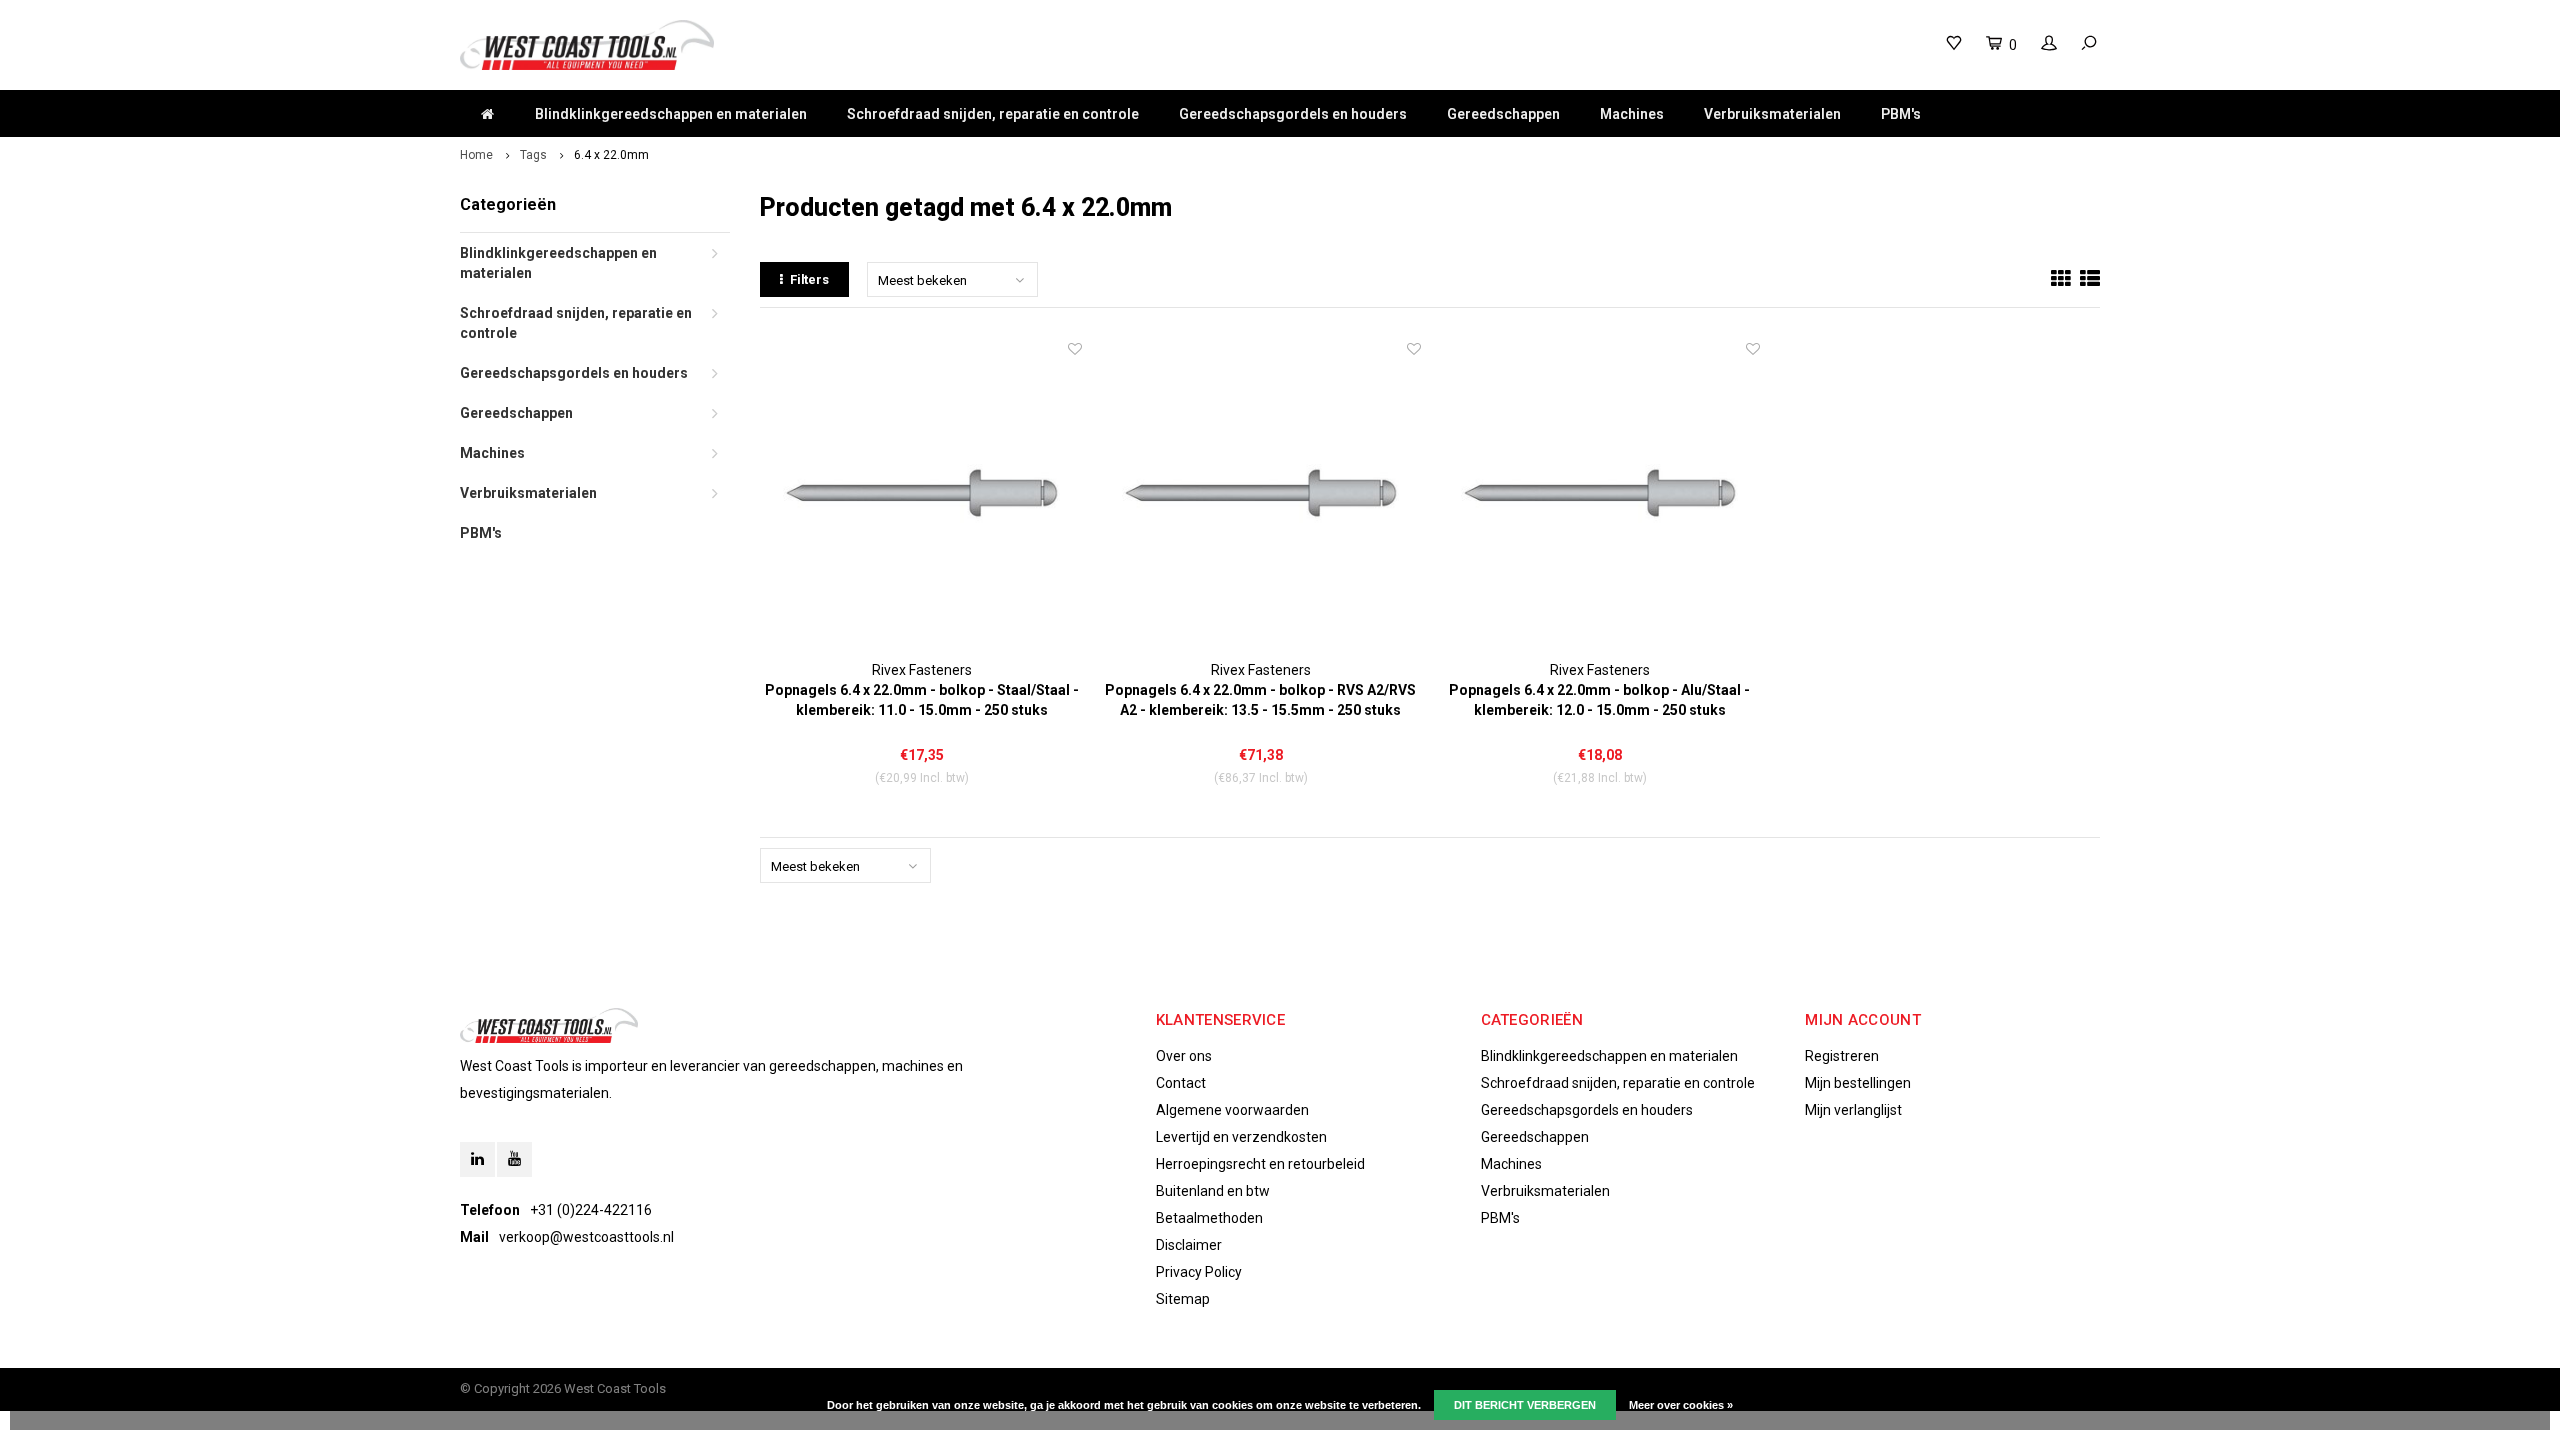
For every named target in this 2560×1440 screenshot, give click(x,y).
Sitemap (1183, 1299)
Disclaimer (1189, 1245)
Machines (1632, 114)
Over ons (1184, 1056)
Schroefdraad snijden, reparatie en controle (993, 114)
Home (476, 155)
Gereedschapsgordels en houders (1293, 114)
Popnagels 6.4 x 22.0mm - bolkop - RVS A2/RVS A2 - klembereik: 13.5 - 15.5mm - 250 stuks (1260, 700)
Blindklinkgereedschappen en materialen (671, 114)
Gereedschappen (1503, 114)
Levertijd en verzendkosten (1241, 1137)
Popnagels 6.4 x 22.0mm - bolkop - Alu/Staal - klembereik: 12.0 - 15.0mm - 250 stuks (1599, 700)
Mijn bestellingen (1858, 1083)
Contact (1181, 1083)
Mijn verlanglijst (1853, 1110)
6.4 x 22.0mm (611, 155)
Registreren (1842, 1056)
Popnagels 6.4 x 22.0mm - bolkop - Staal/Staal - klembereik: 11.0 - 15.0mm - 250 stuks (922, 700)
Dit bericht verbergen (1525, 1405)
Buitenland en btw (1213, 1191)
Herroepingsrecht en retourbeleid (1260, 1164)
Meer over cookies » (1681, 1405)
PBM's (1901, 114)
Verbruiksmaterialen (1772, 114)
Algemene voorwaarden (1232, 1110)
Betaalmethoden (1209, 1218)
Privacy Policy (1199, 1272)
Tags (533, 155)
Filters (809, 279)
